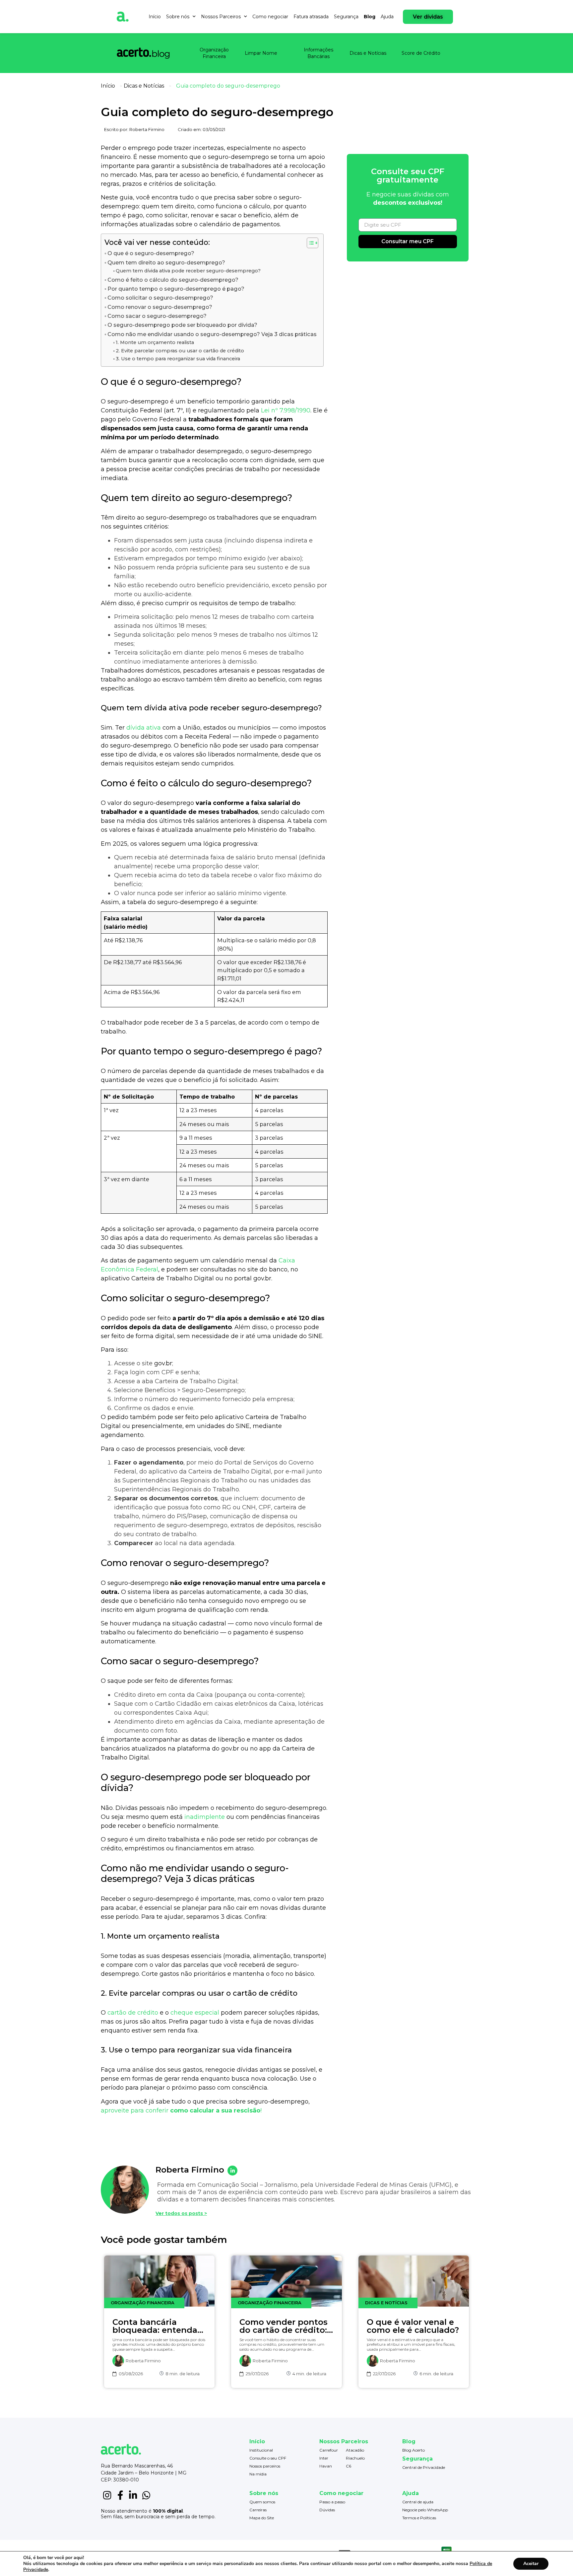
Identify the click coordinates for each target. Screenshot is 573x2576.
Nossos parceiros (265, 2466)
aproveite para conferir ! (181, 2111)
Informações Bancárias (318, 53)
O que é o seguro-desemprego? (151, 253)
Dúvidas (327, 2510)
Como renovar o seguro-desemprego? (160, 307)
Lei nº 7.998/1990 (286, 410)
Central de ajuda (418, 2502)
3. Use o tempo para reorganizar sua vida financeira (178, 359)
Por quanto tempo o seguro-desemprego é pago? (176, 289)
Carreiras (258, 2510)
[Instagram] (107, 2495)
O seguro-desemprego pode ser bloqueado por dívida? (182, 325)
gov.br (163, 1363)
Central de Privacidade (424, 2467)
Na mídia (258, 2474)
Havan (326, 2466)
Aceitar (531, 2564)
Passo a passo (332, 2502)
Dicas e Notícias (368, 53)
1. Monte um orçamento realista (155, 342)
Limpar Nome (261, 53)
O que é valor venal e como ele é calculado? (413, 2326)
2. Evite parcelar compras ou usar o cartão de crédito (180, 351)
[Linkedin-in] (133, 2495)
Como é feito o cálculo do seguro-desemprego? (173, 280)
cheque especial (195, 2013)
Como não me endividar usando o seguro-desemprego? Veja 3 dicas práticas (212, 334)
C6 (349, 2466)
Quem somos (262, 2502)
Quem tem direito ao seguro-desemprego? (166, 262)
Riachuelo (355, 2458)
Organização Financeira (214, 53)
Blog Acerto (414, 2450)
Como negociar (270, 17)
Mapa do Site (262, 2518)
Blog (370, 17)
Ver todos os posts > (181, 2213)
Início (155, 17)
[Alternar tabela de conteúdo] (309, 243)
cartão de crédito (133, 2013)
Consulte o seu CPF (268, 2458)
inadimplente (205, 1817)
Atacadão (355, 2450)
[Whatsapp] (146, 2495)
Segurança (346, 17)
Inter (324, 2458)
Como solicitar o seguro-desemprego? (160, 298)
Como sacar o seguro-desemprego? (157, 316)
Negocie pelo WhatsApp (425, 2510)
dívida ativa (144, 728)
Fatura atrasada (311, 17)
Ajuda (387, 17)
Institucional (261, 2450)
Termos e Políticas (419, 2518)
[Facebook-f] (120, 2495)
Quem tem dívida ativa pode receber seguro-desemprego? (188, 271)
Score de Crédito (421, 53)
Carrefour (329, 2450)
